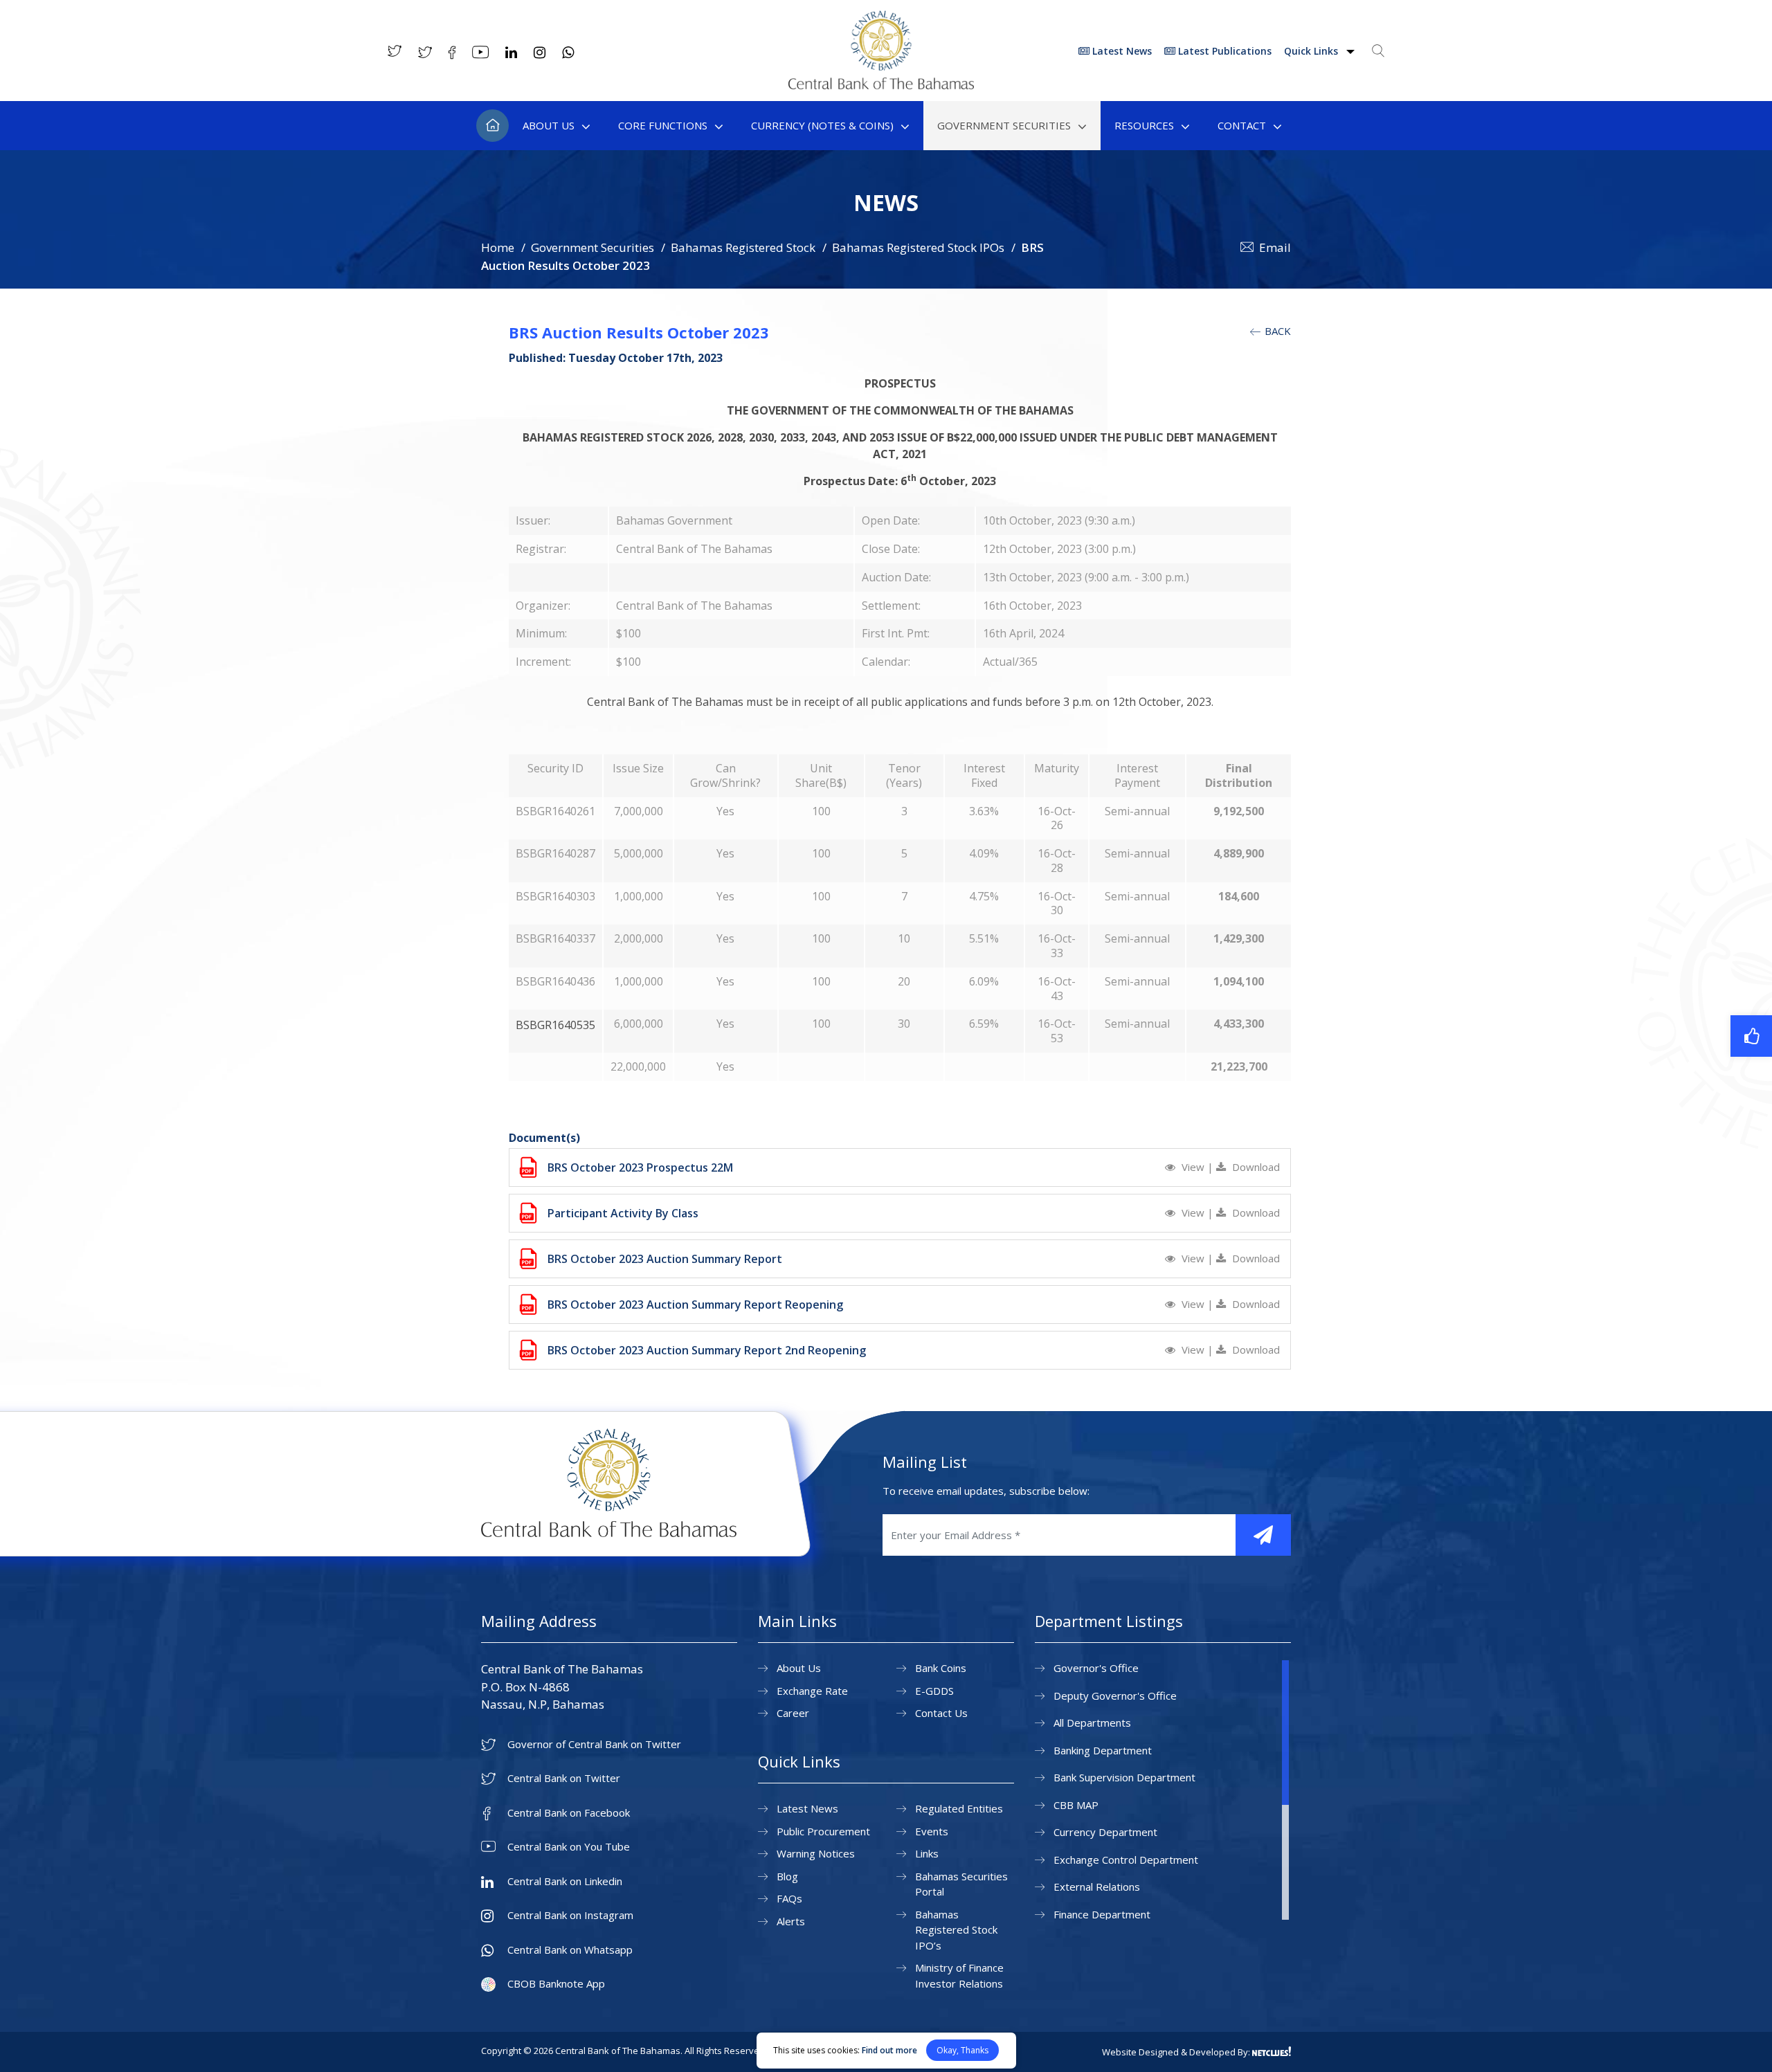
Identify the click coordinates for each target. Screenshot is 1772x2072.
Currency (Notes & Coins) (822, 125)
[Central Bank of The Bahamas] (881, 85)
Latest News (1121, 51)
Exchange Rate (812, 1691)
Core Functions (663, 125)
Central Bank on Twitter (564, 1778)
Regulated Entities (959, 1808)
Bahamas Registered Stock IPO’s (956, 1930)
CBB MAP (1076, 1805)
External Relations (1097, 1887)
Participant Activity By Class (623, 1213)
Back (1276, 331)
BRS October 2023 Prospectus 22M (640, 1167)
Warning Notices (816, 1853)
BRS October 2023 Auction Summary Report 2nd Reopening (707, 1350)
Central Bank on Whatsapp (570, 1950)
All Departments (1092, 1723)
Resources (1144, 125)
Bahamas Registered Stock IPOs (918, 247)
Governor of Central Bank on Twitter (594, 1744)
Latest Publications (1223, 51)
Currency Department (1105, 1832)
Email (1275, 247)
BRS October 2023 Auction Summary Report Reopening (695, 1305)
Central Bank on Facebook (569, 1813)
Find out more (889, 2050)
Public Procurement (823, 1831)
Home (492, 126)
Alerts (791, 1921)
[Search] (1378, 51)
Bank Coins (941, 1668)
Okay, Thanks (962, 2050)
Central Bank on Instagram (570, 1915)
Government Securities (1004, 125)
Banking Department (1103, 1750)
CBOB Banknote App (556, 1984)
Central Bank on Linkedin (565, 1881)
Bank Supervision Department (1124, 1777)
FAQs (789, 1898)
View (1193, 1167)
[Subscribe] (1263, 1535)
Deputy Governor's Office (1115, 1696)
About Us (549, 125)
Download (1255, 1167)
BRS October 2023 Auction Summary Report (665, 1259)
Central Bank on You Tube (569, 1847)
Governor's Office (1096, 1668)
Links (927, 1853)
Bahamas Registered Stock (743, 247)
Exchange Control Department (1126, 1860)
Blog (787, 1876)
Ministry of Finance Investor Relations (959, 1975)
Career (793, 1713)
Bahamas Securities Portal (961, 1884)
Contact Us (941, 1713)
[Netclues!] (1272, 2051)
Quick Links (1312, 51)
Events (932, 1831)
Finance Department (1102, 1914)
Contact (1242, 125)
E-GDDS (934, 1691)
